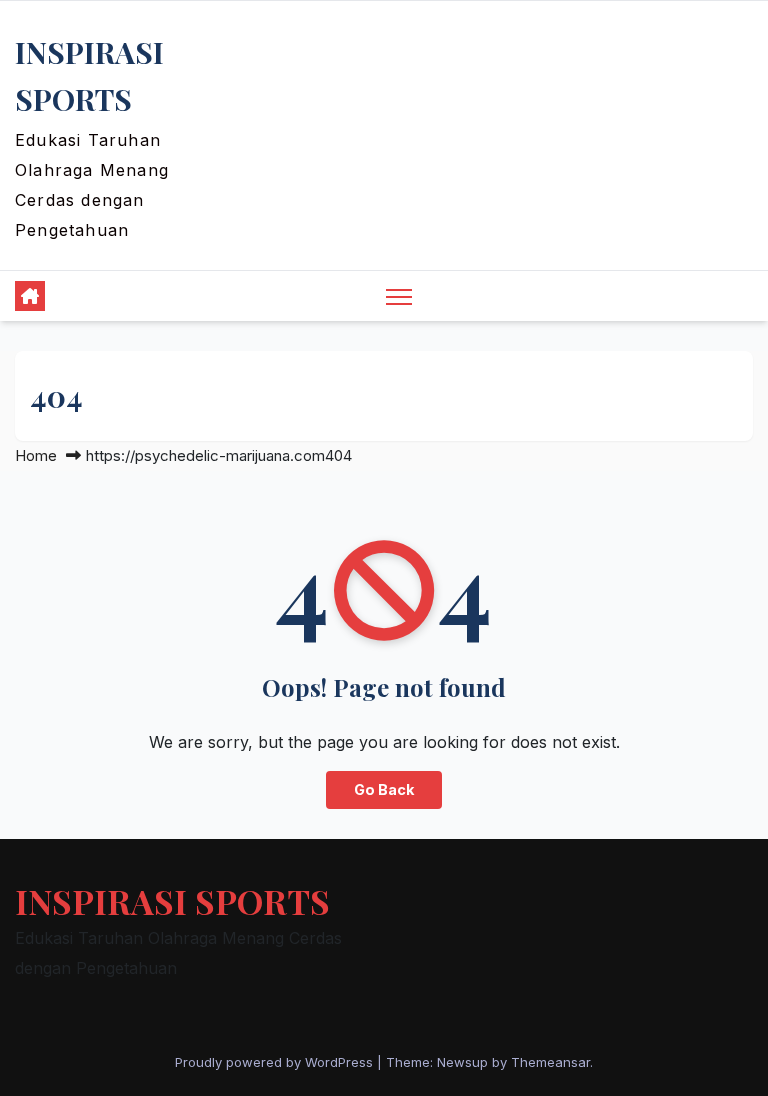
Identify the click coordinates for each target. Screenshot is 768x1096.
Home (36, 455)
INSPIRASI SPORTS (172, 901)
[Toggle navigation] (399, 296)
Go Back (384, 789)
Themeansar (550, 1062)
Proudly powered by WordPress (276, 1062)
